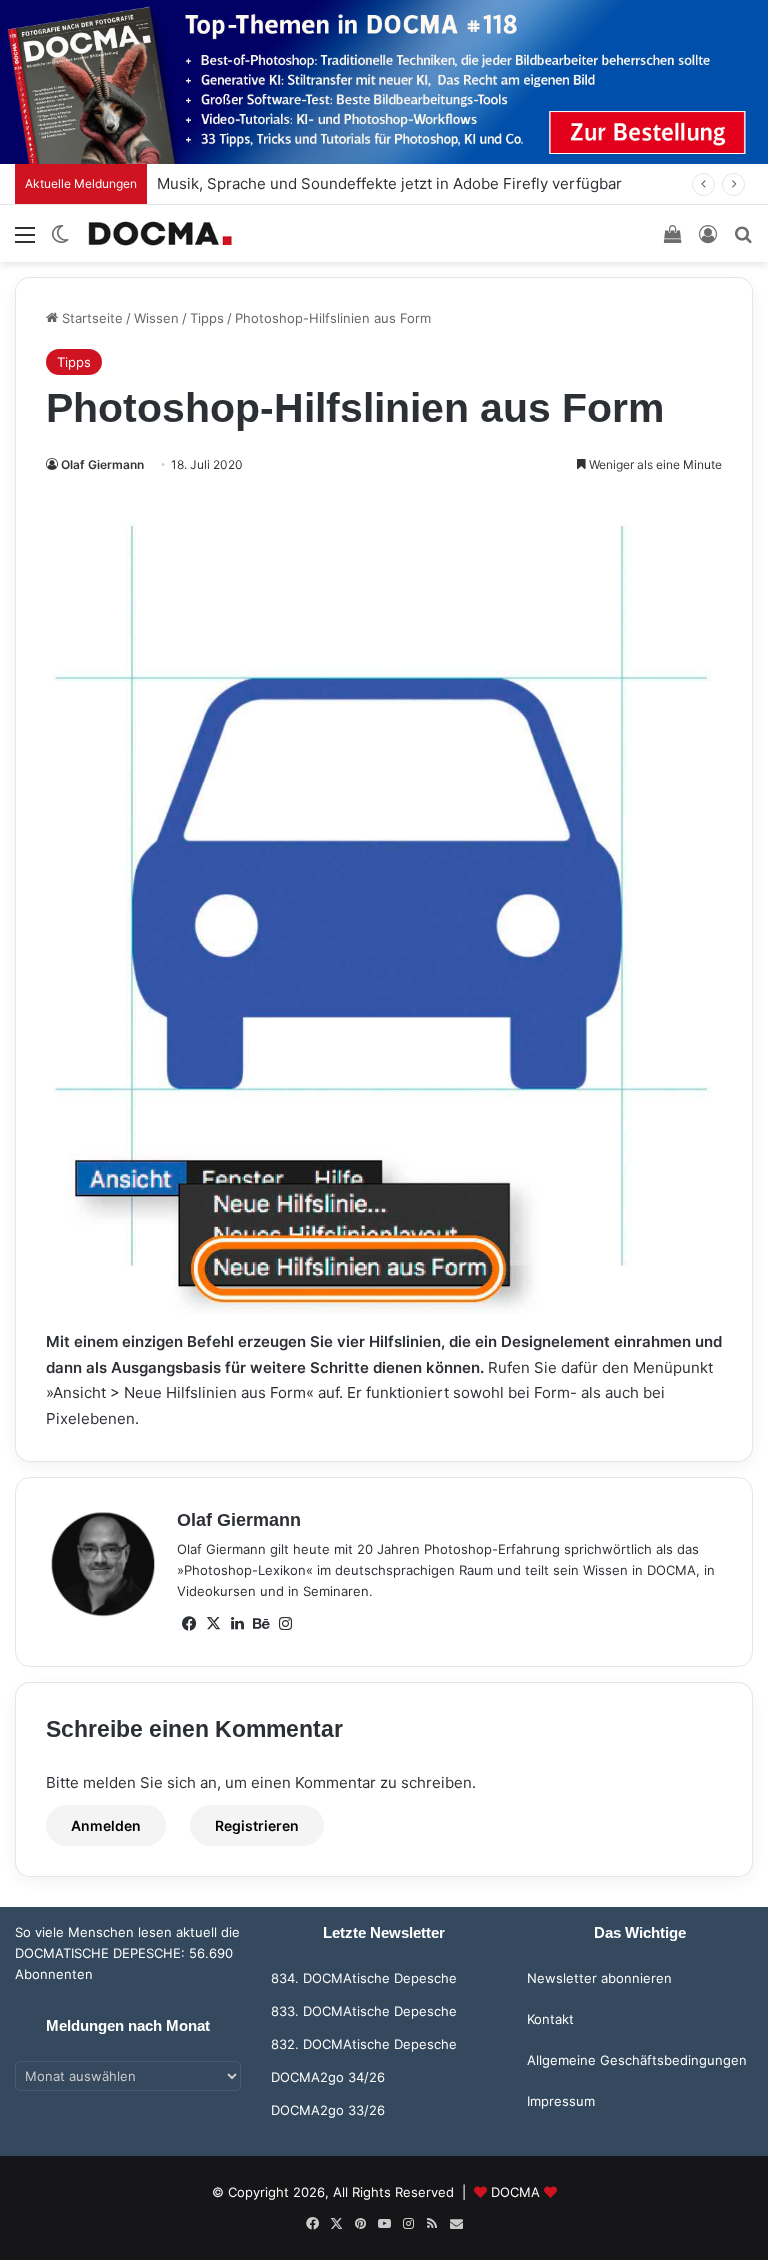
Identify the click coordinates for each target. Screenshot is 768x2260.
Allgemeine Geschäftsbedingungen (637, 2060)
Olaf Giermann (102, 464)
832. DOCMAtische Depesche (364, 2044)
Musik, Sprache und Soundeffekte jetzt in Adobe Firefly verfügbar (389, 183)
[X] (213, 1624)
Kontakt (550, 2019)
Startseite (90, 318)
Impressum (561, 2101)
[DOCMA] (160, 233)
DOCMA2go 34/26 (328, 2077)
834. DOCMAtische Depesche (364, 1978)
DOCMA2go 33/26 (328, 2110)
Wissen (156, 318)
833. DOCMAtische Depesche (364, 2011)
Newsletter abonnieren (599, 1978)
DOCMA (515, 2192)
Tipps (207, 318)
